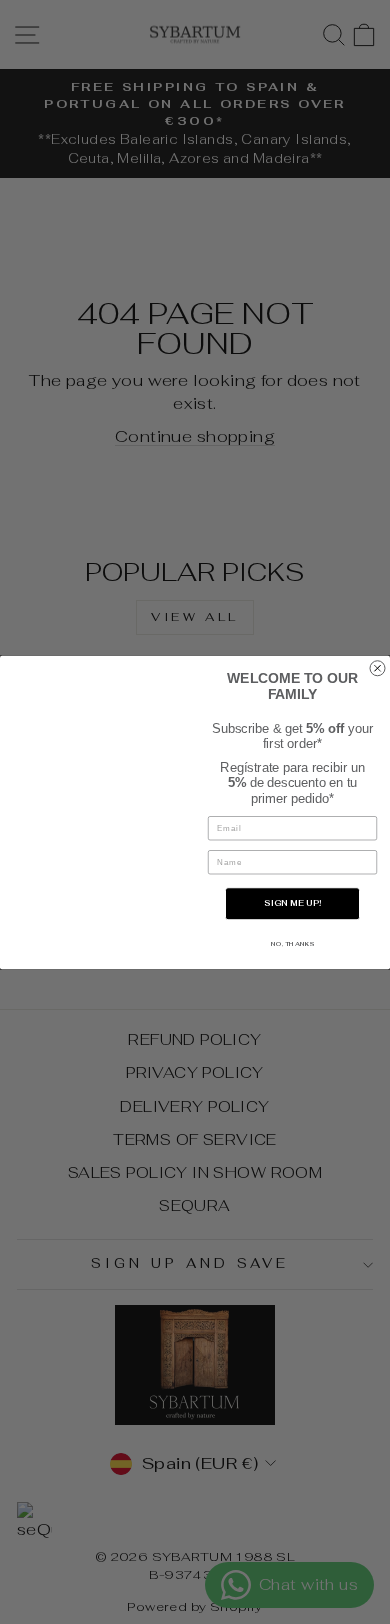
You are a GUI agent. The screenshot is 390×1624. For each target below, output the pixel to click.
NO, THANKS (292, 943)
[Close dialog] (377, 667)
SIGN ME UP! (292, 903)
